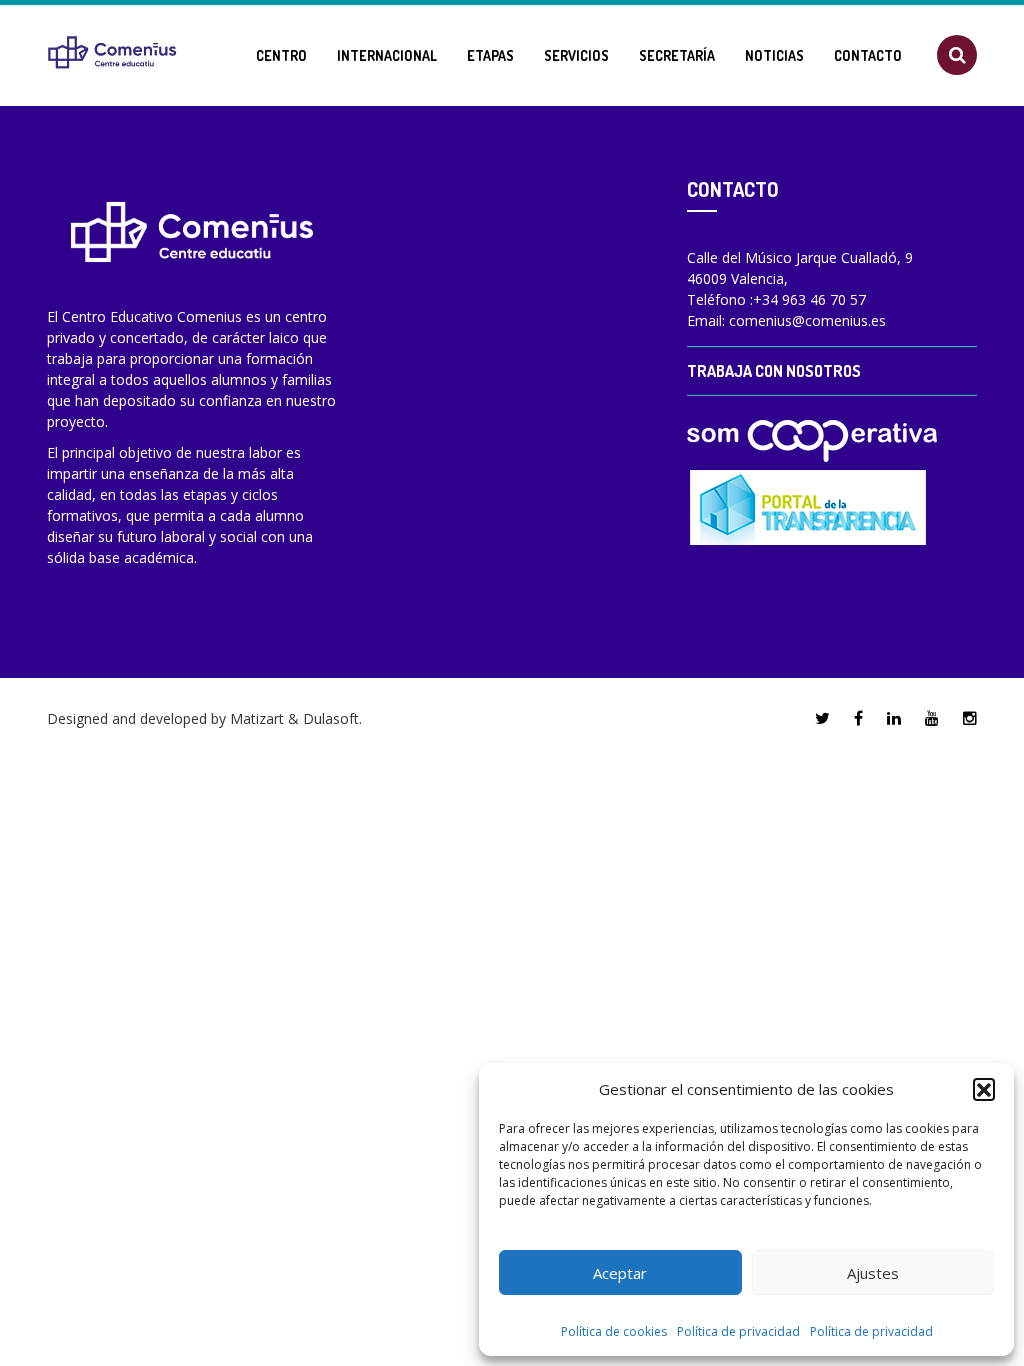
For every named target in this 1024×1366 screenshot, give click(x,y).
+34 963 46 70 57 (809, 299)
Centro (281, 55)
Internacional (387, 55)
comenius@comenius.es (807, 320)
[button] (984, 1089)
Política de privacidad (738, 1331)
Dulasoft (331, 718)
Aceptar (620, 1273)
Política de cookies (614, 1331)
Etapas (490, 55)
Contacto (868, 55)
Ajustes (873, 1273)
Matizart (257, 718)
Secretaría (677, 55)
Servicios (576, 55)
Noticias (774, 55)
